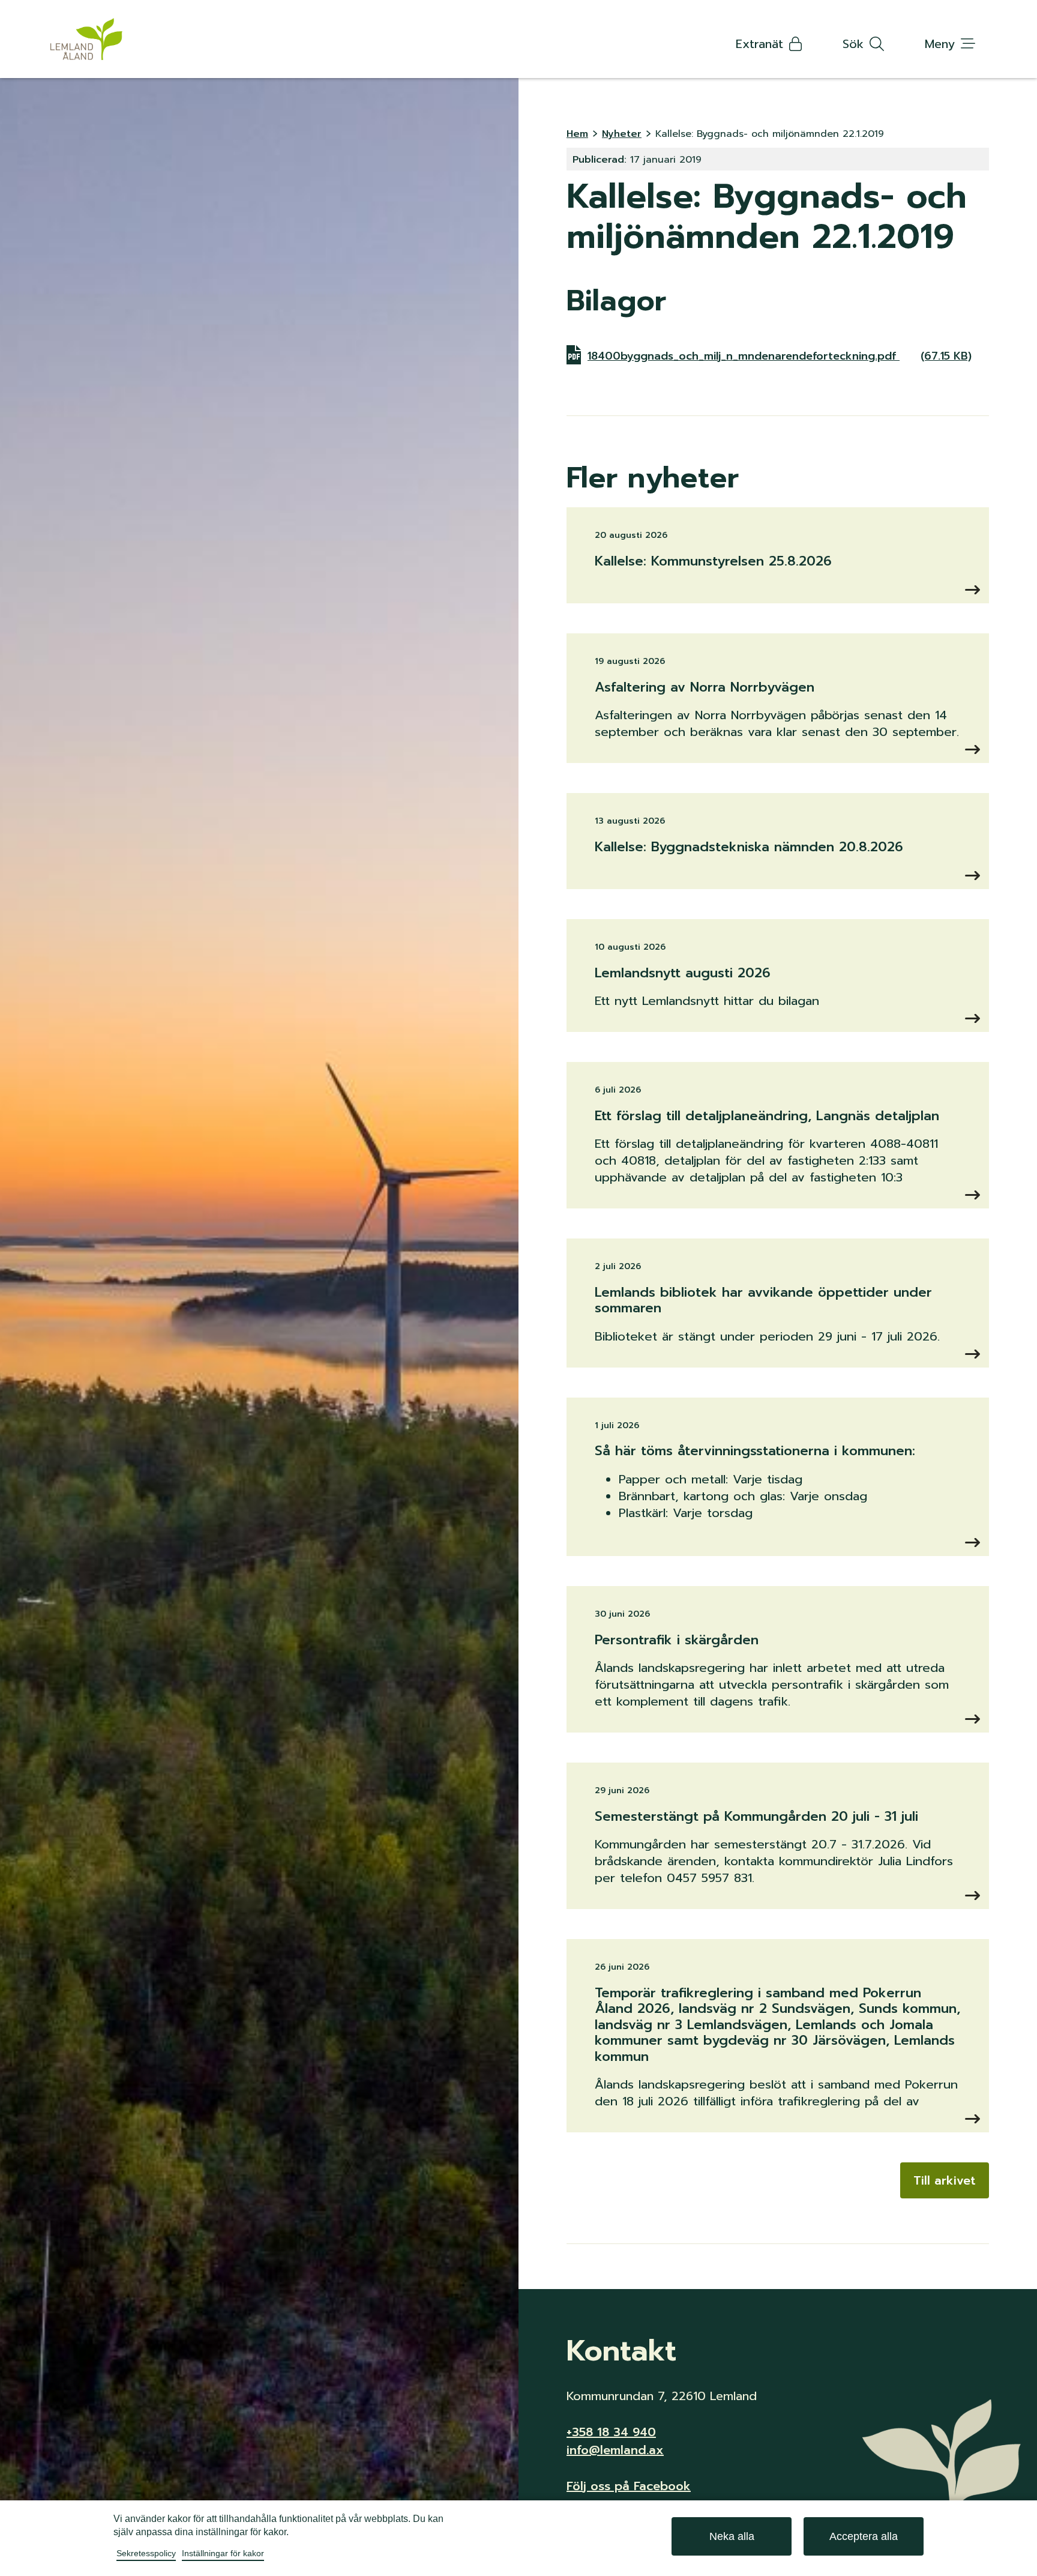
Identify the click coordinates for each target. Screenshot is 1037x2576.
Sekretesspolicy (146, 2553)
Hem (577, 134)
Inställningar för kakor (223, 2553)
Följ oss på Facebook (629, 2486)
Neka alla (732, 2536)
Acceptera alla (864, 2536)
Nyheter (622, 134)
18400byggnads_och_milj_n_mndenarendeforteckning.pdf (780, 356)
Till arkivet (945, 2180)
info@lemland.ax (615, 2450)
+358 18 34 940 (611, 2432)
